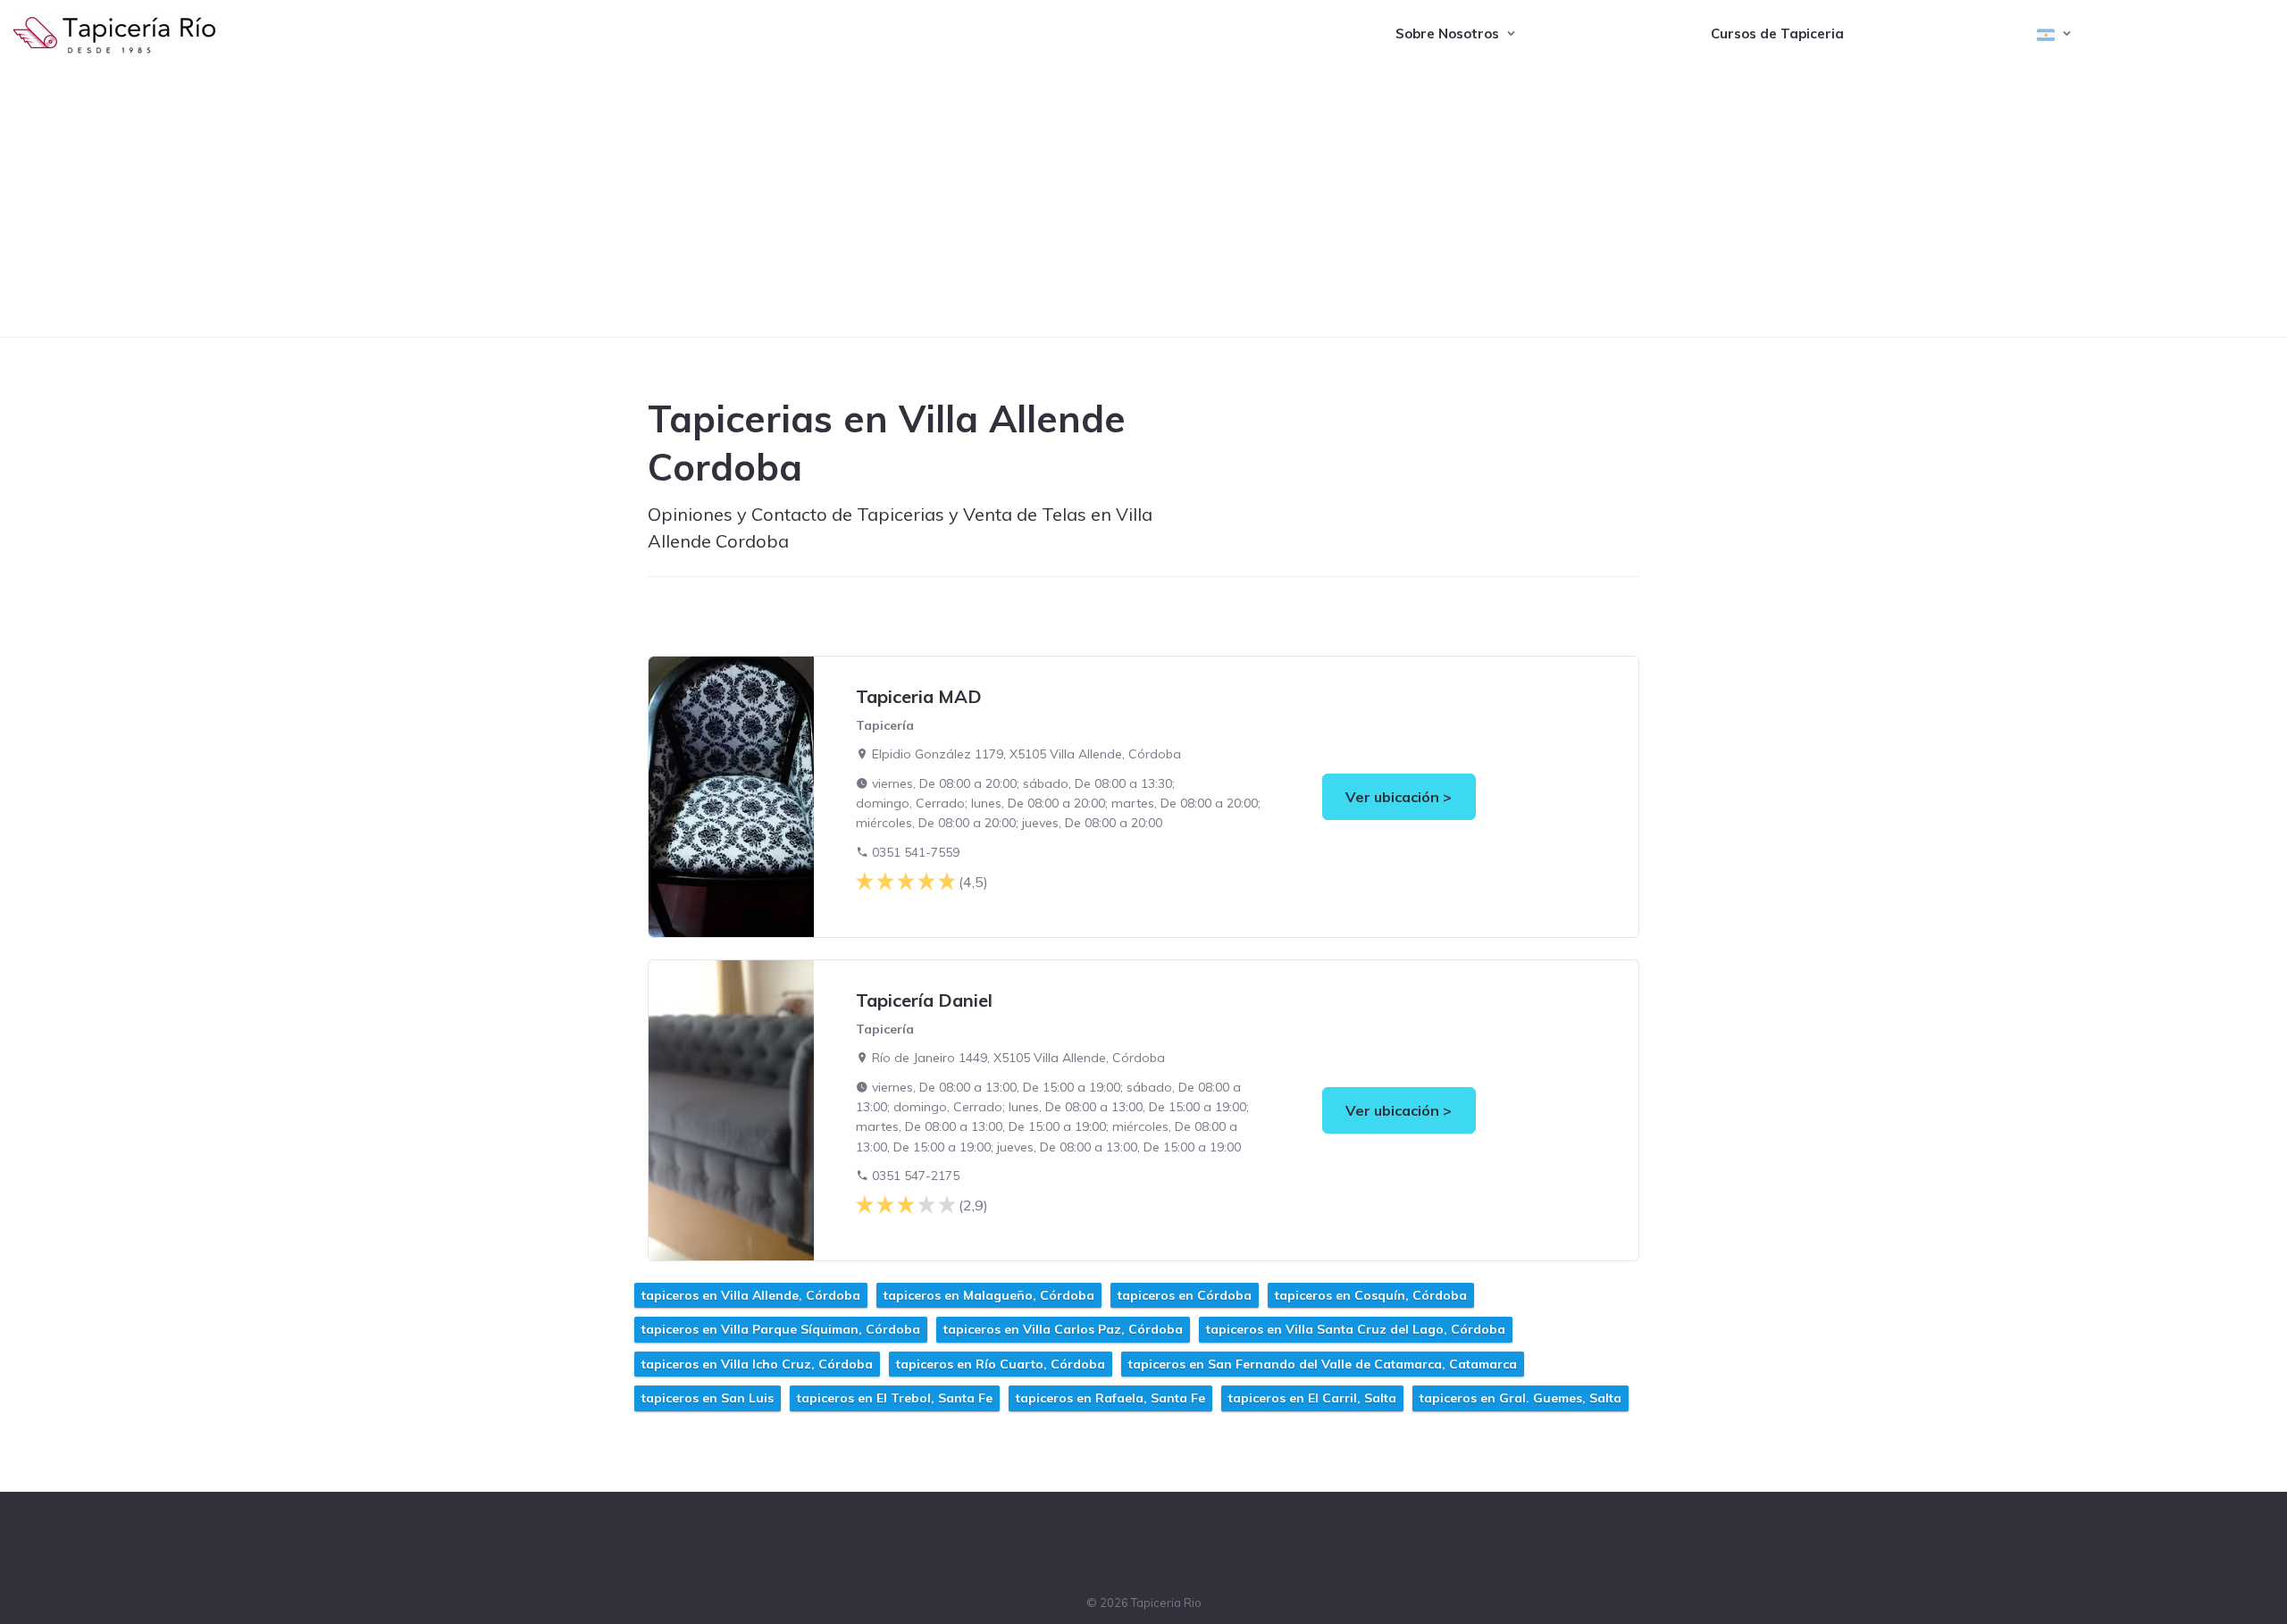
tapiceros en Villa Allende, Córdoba (751, 1295)
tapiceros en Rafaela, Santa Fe (1110, 1398)
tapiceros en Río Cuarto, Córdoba (1001, 1364)
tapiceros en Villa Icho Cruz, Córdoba (757, 1364)
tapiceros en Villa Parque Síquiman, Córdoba (781, 1329)
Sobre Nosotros (1447, 33)
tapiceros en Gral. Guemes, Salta (1520, 1398)
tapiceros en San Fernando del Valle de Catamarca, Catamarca (1323, 1364)
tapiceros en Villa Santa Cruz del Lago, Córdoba (1356, 1329)
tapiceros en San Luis (708, 1398)
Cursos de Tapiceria (1777, 33)
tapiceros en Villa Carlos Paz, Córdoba (1063, 1329)
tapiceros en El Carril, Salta (1312, 1398)
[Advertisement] (1143, 203)
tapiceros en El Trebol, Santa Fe (895, 1398)
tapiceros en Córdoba (1185, 1295)
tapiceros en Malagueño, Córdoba (989, 1295)
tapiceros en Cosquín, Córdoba (1371, 1295)
